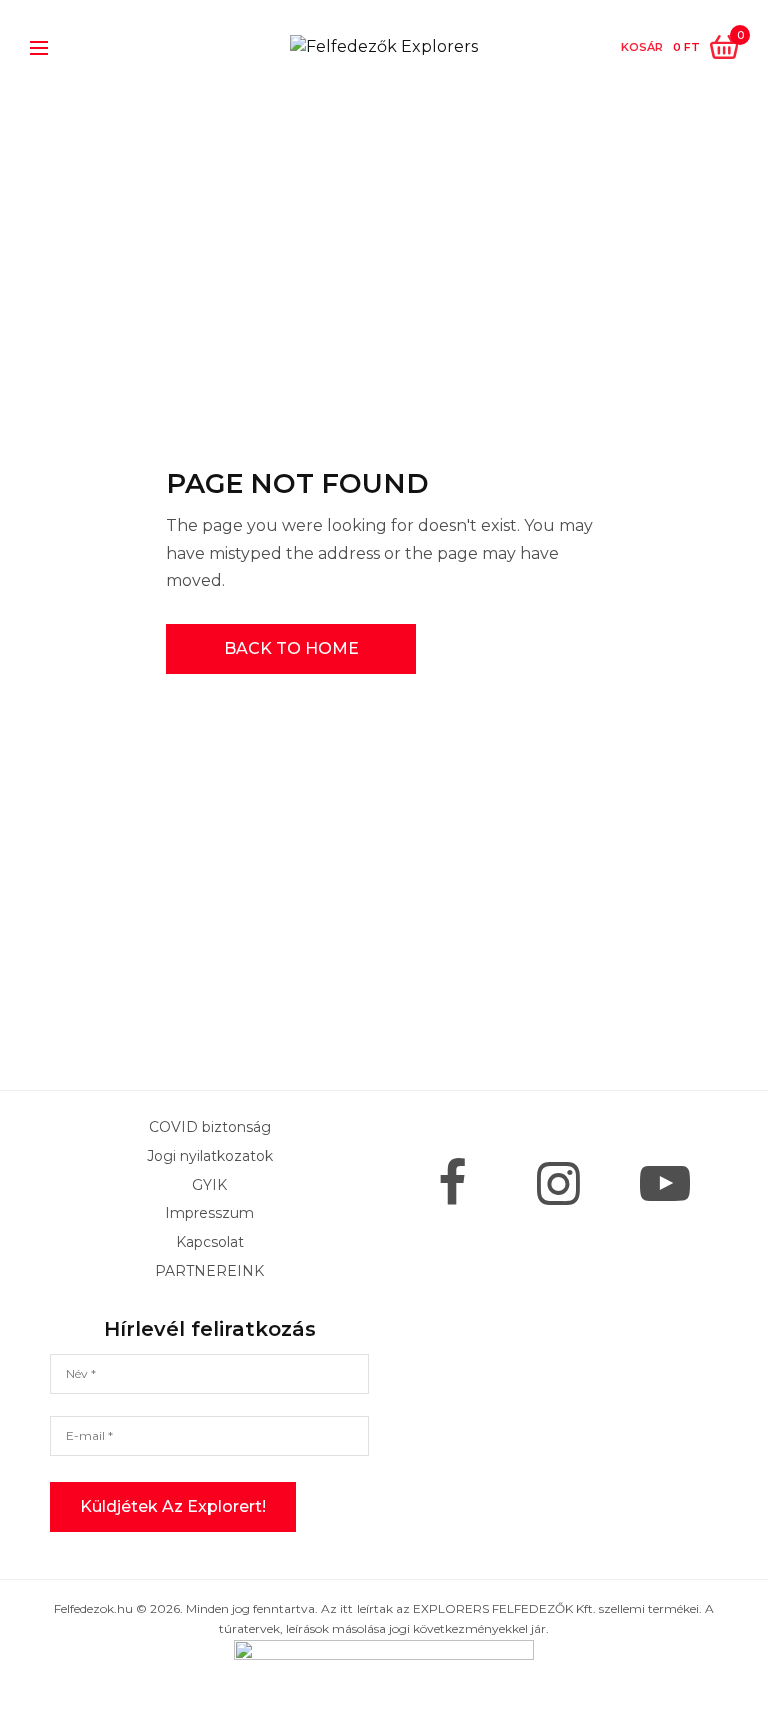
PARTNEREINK (209, 1271)
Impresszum (209, 1214)
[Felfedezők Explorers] (384, 47)
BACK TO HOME (291, 648)
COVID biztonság (210, 1127)
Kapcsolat (210, 1243)
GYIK (209, 1185)
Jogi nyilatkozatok (210, 1156)
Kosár (642, 47)
